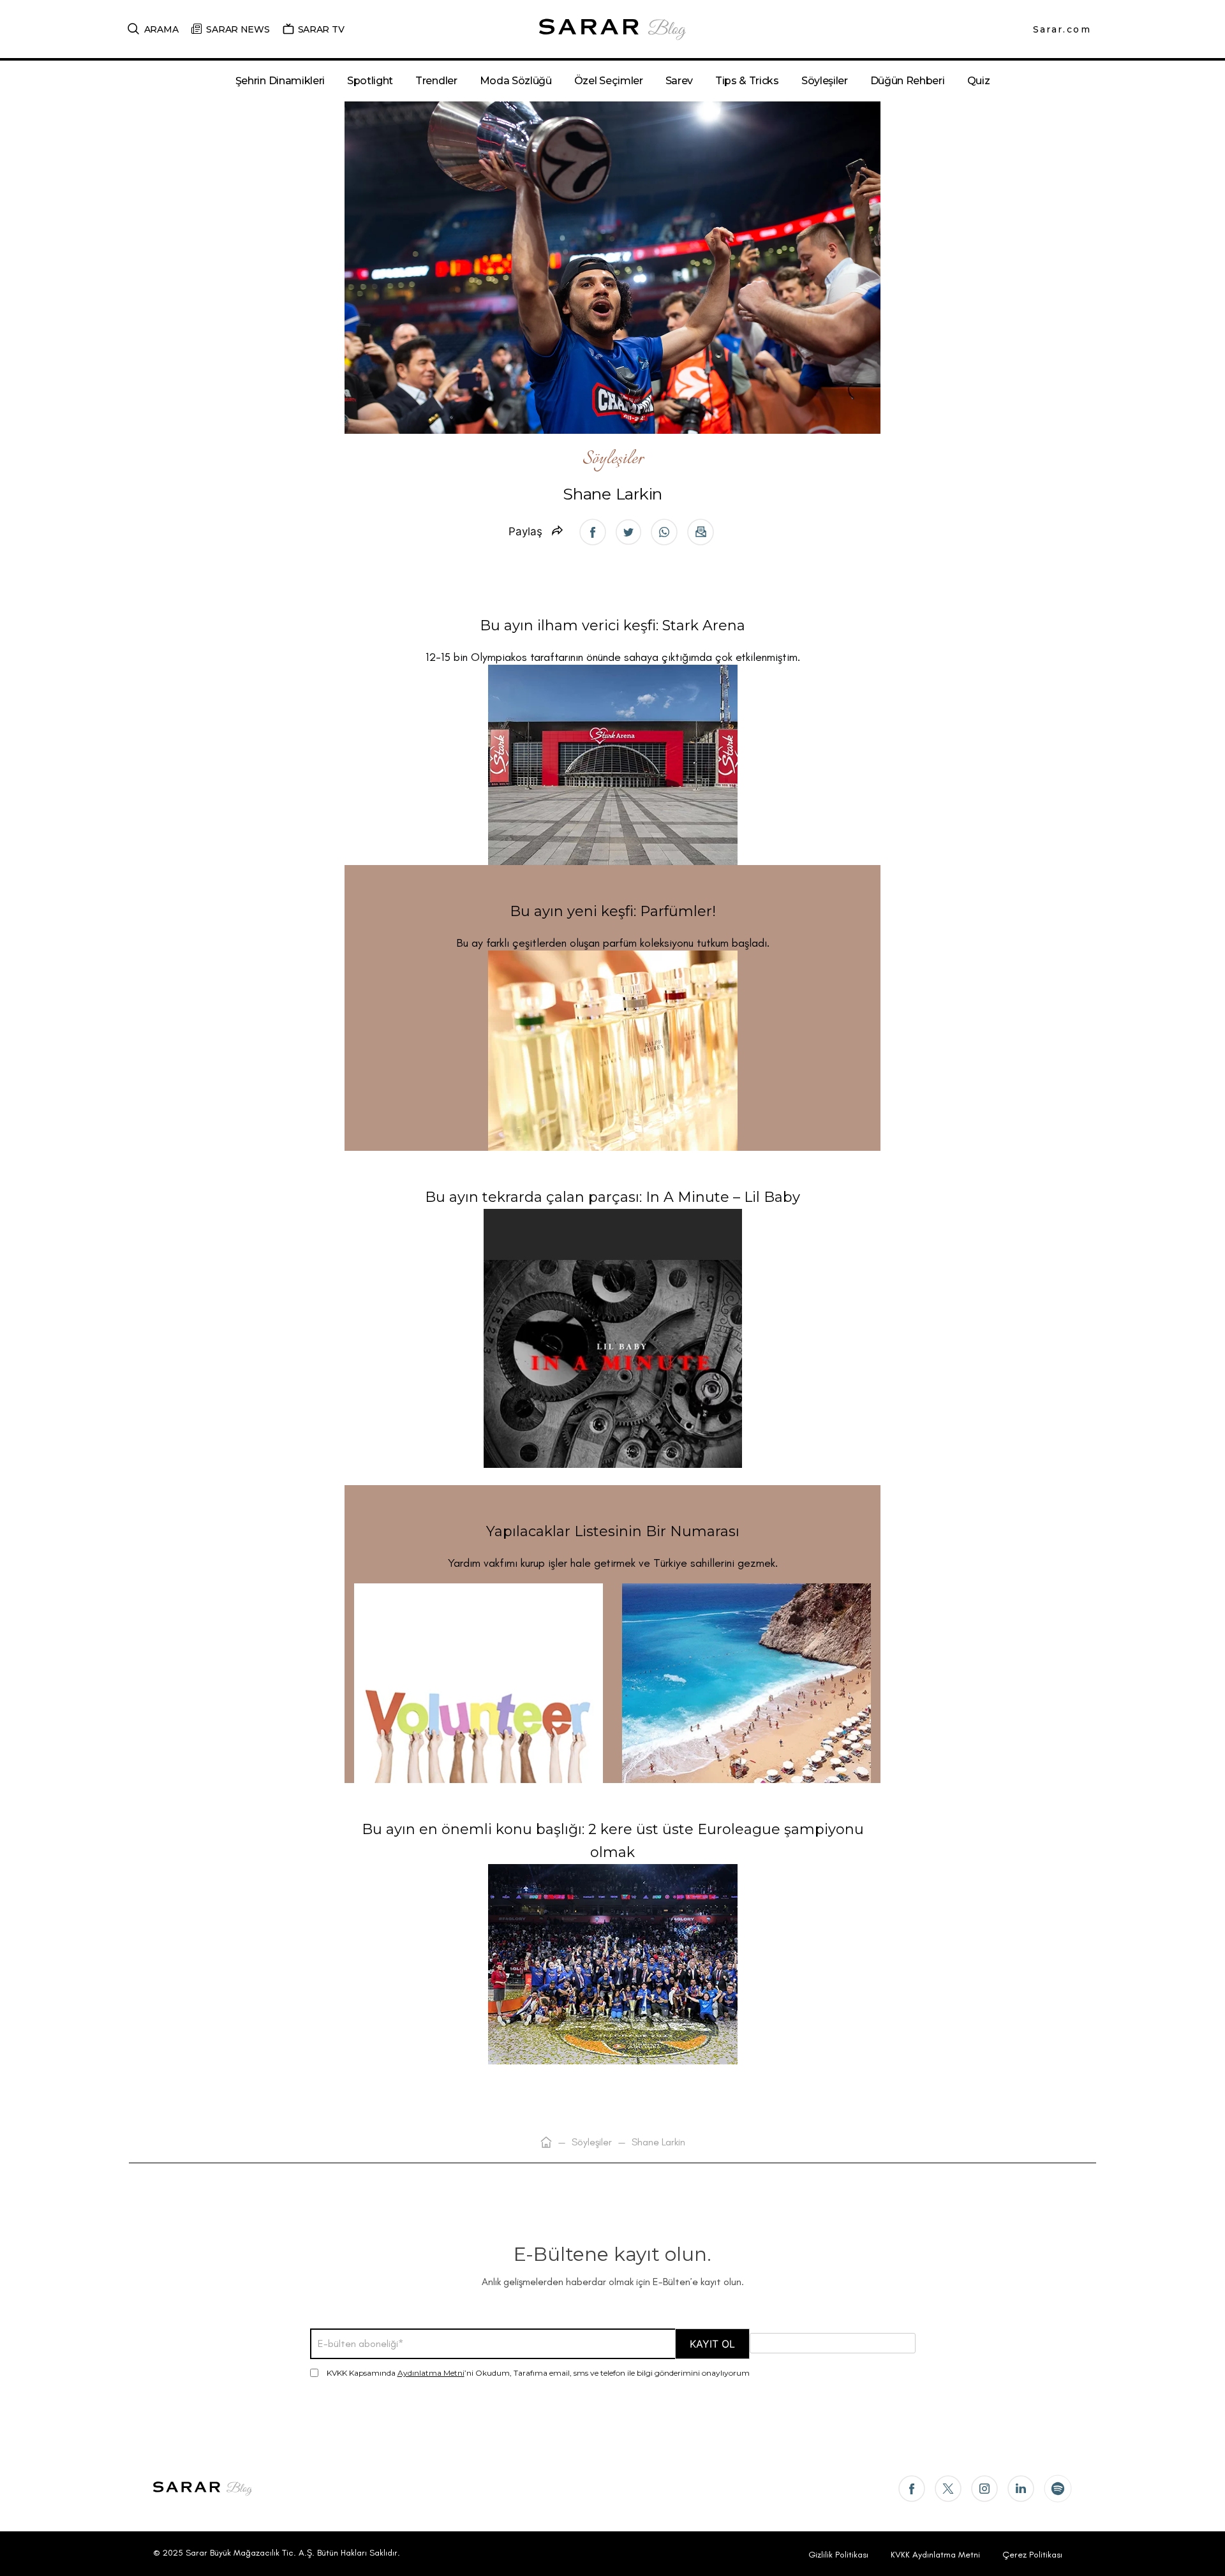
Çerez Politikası (1032, 2555)
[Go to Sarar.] (546, 2142)
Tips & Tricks (747, 81)
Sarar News (238, 29)
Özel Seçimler (609, 81)
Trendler (436, 81)
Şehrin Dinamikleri (280, 81)
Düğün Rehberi (908, 81)
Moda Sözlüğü (516, 81)
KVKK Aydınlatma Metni (935, 2555)
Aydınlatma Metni (431, 2373)
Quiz (979, 81)
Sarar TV (321, 29)
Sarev (679, 81)
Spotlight (370, 81)
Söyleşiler (825, 81)
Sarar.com (1062, 29)
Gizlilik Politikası (838, 2555)
